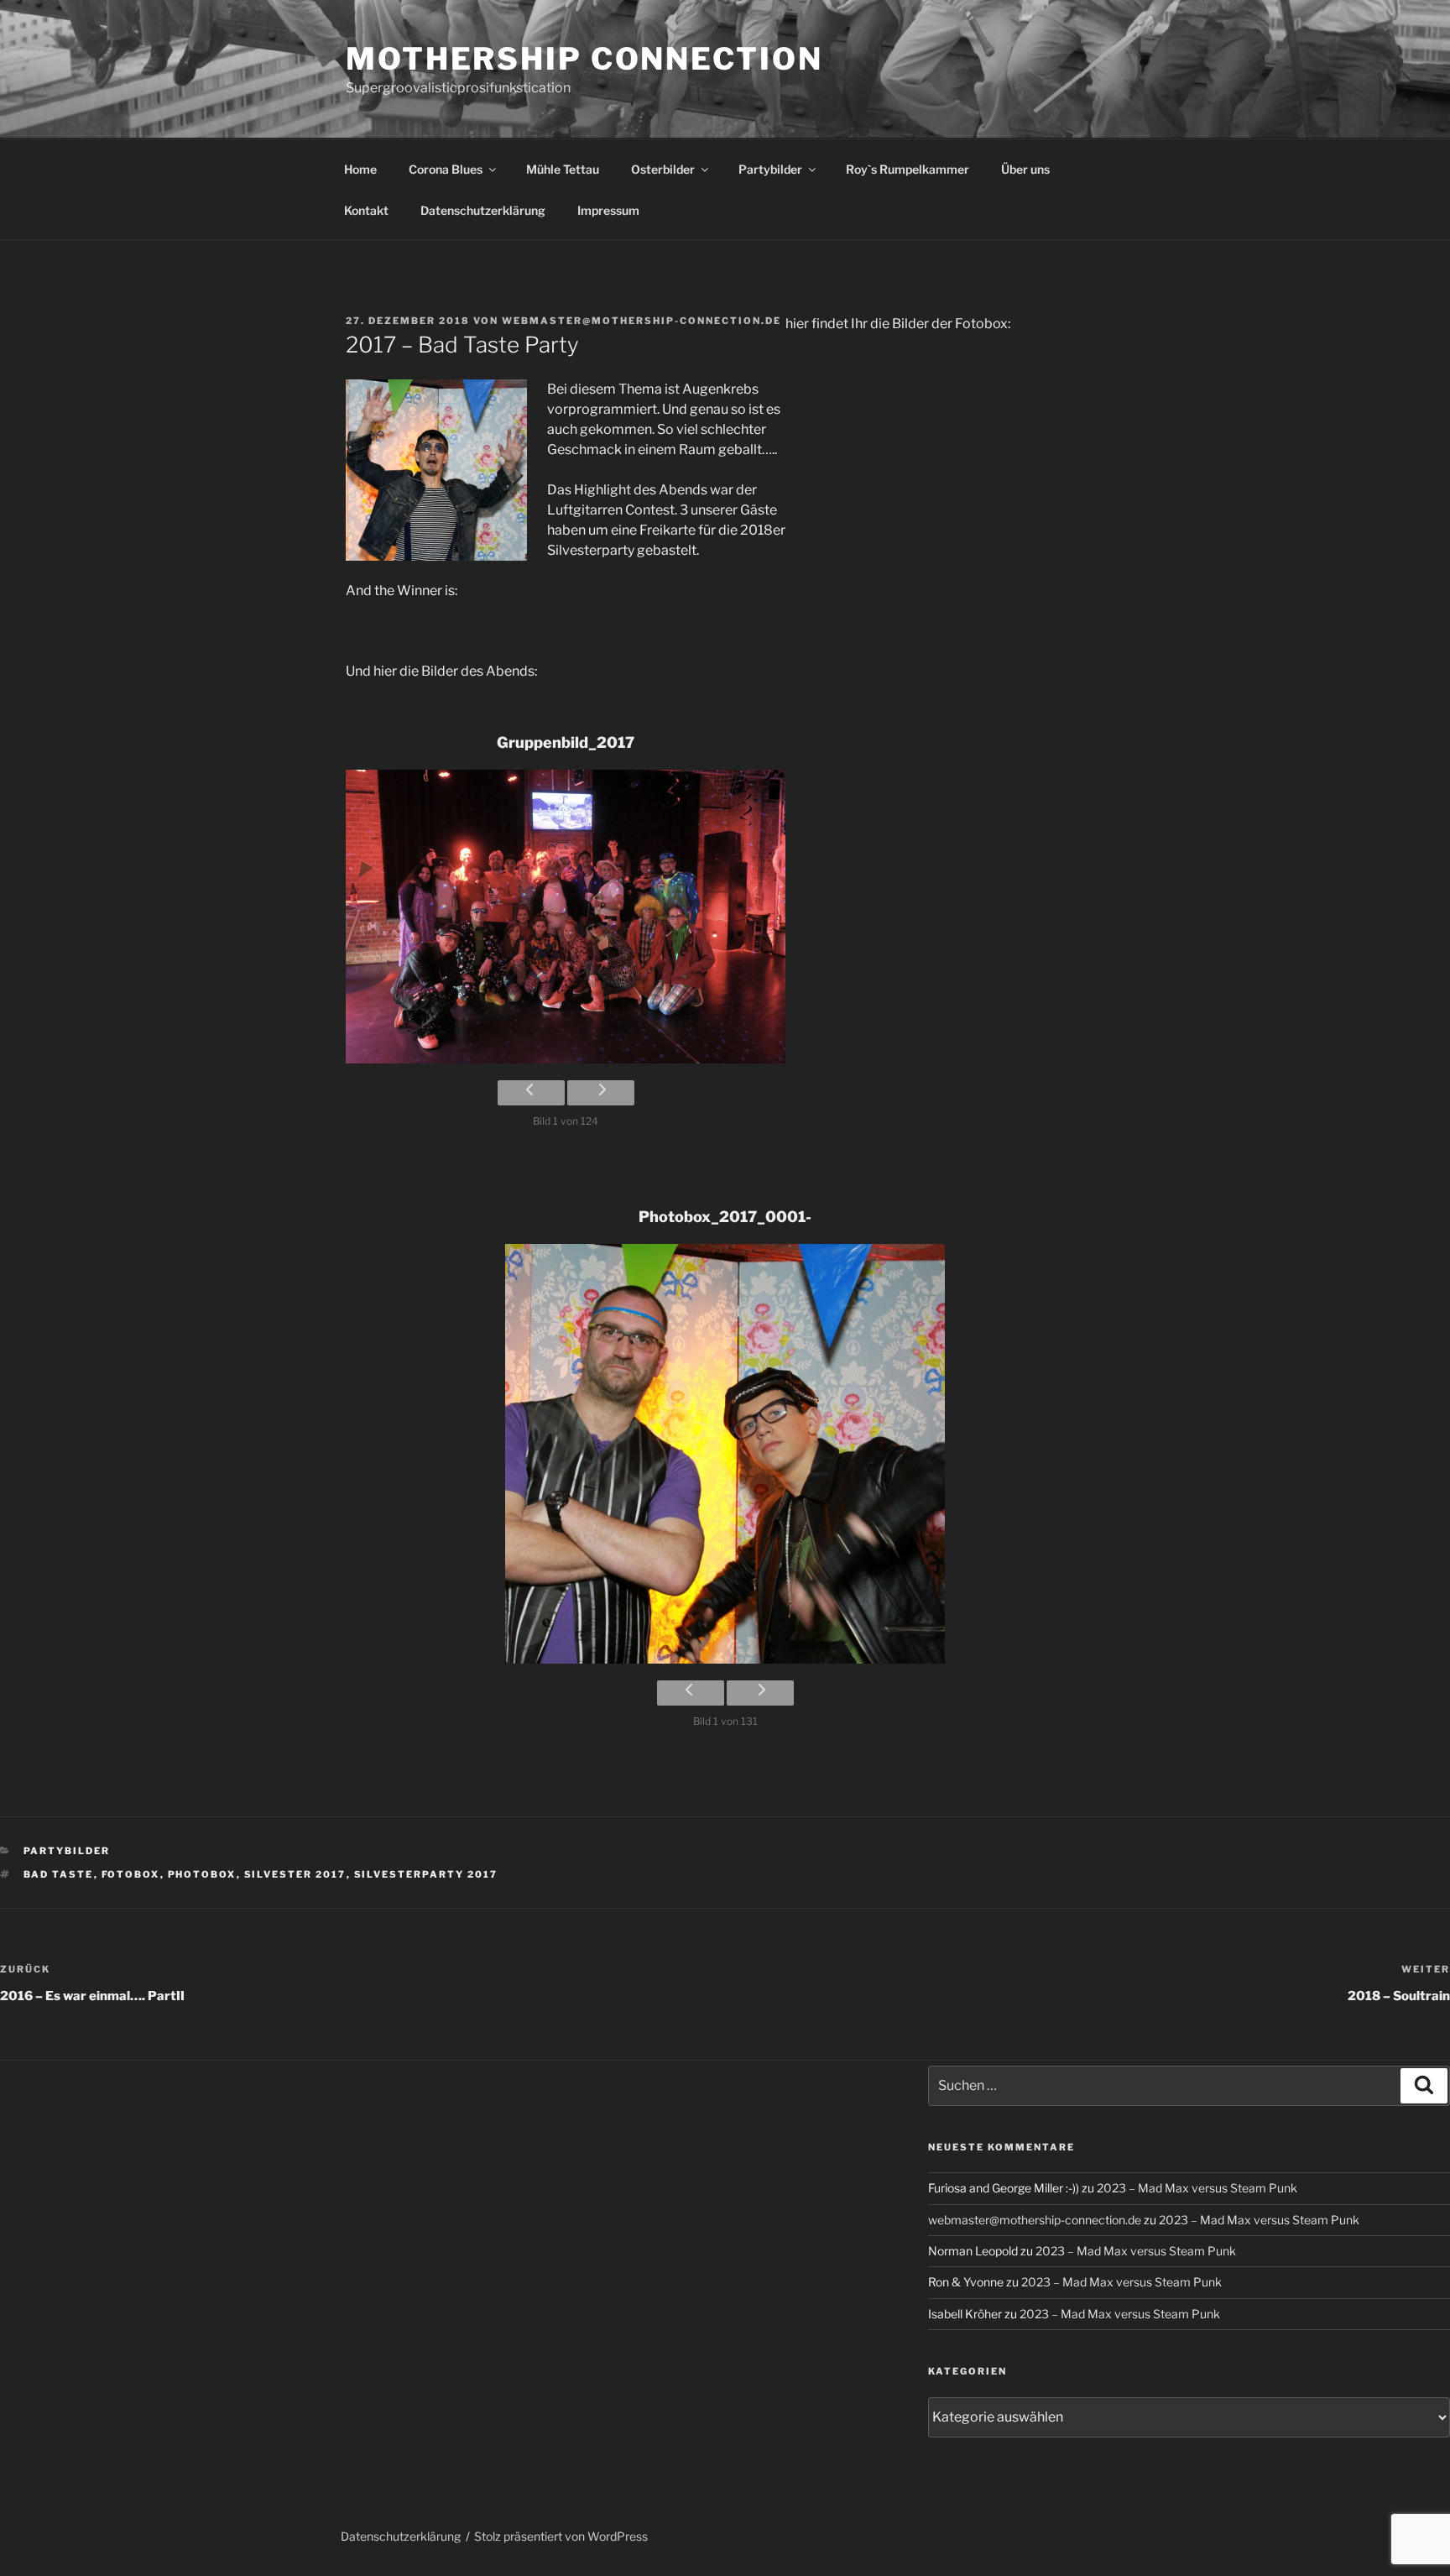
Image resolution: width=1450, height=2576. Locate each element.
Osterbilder (663, 169)
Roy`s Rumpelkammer (908, 169)
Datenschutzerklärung (483, 210)
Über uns (1025, 169)
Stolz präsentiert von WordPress (561, 2536)
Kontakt (366, 210)
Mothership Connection (584, 59)
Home (360, 169)
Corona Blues (446, 169)
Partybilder (770, 169)
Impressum (608, 210)
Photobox (202, 1874)
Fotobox (131, 1874)
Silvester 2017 (295, 1874)
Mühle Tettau (563, 169)
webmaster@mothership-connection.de (642, 321)
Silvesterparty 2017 (426, 1874)
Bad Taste (59, 1874)
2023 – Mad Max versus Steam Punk (1197, 2188)
